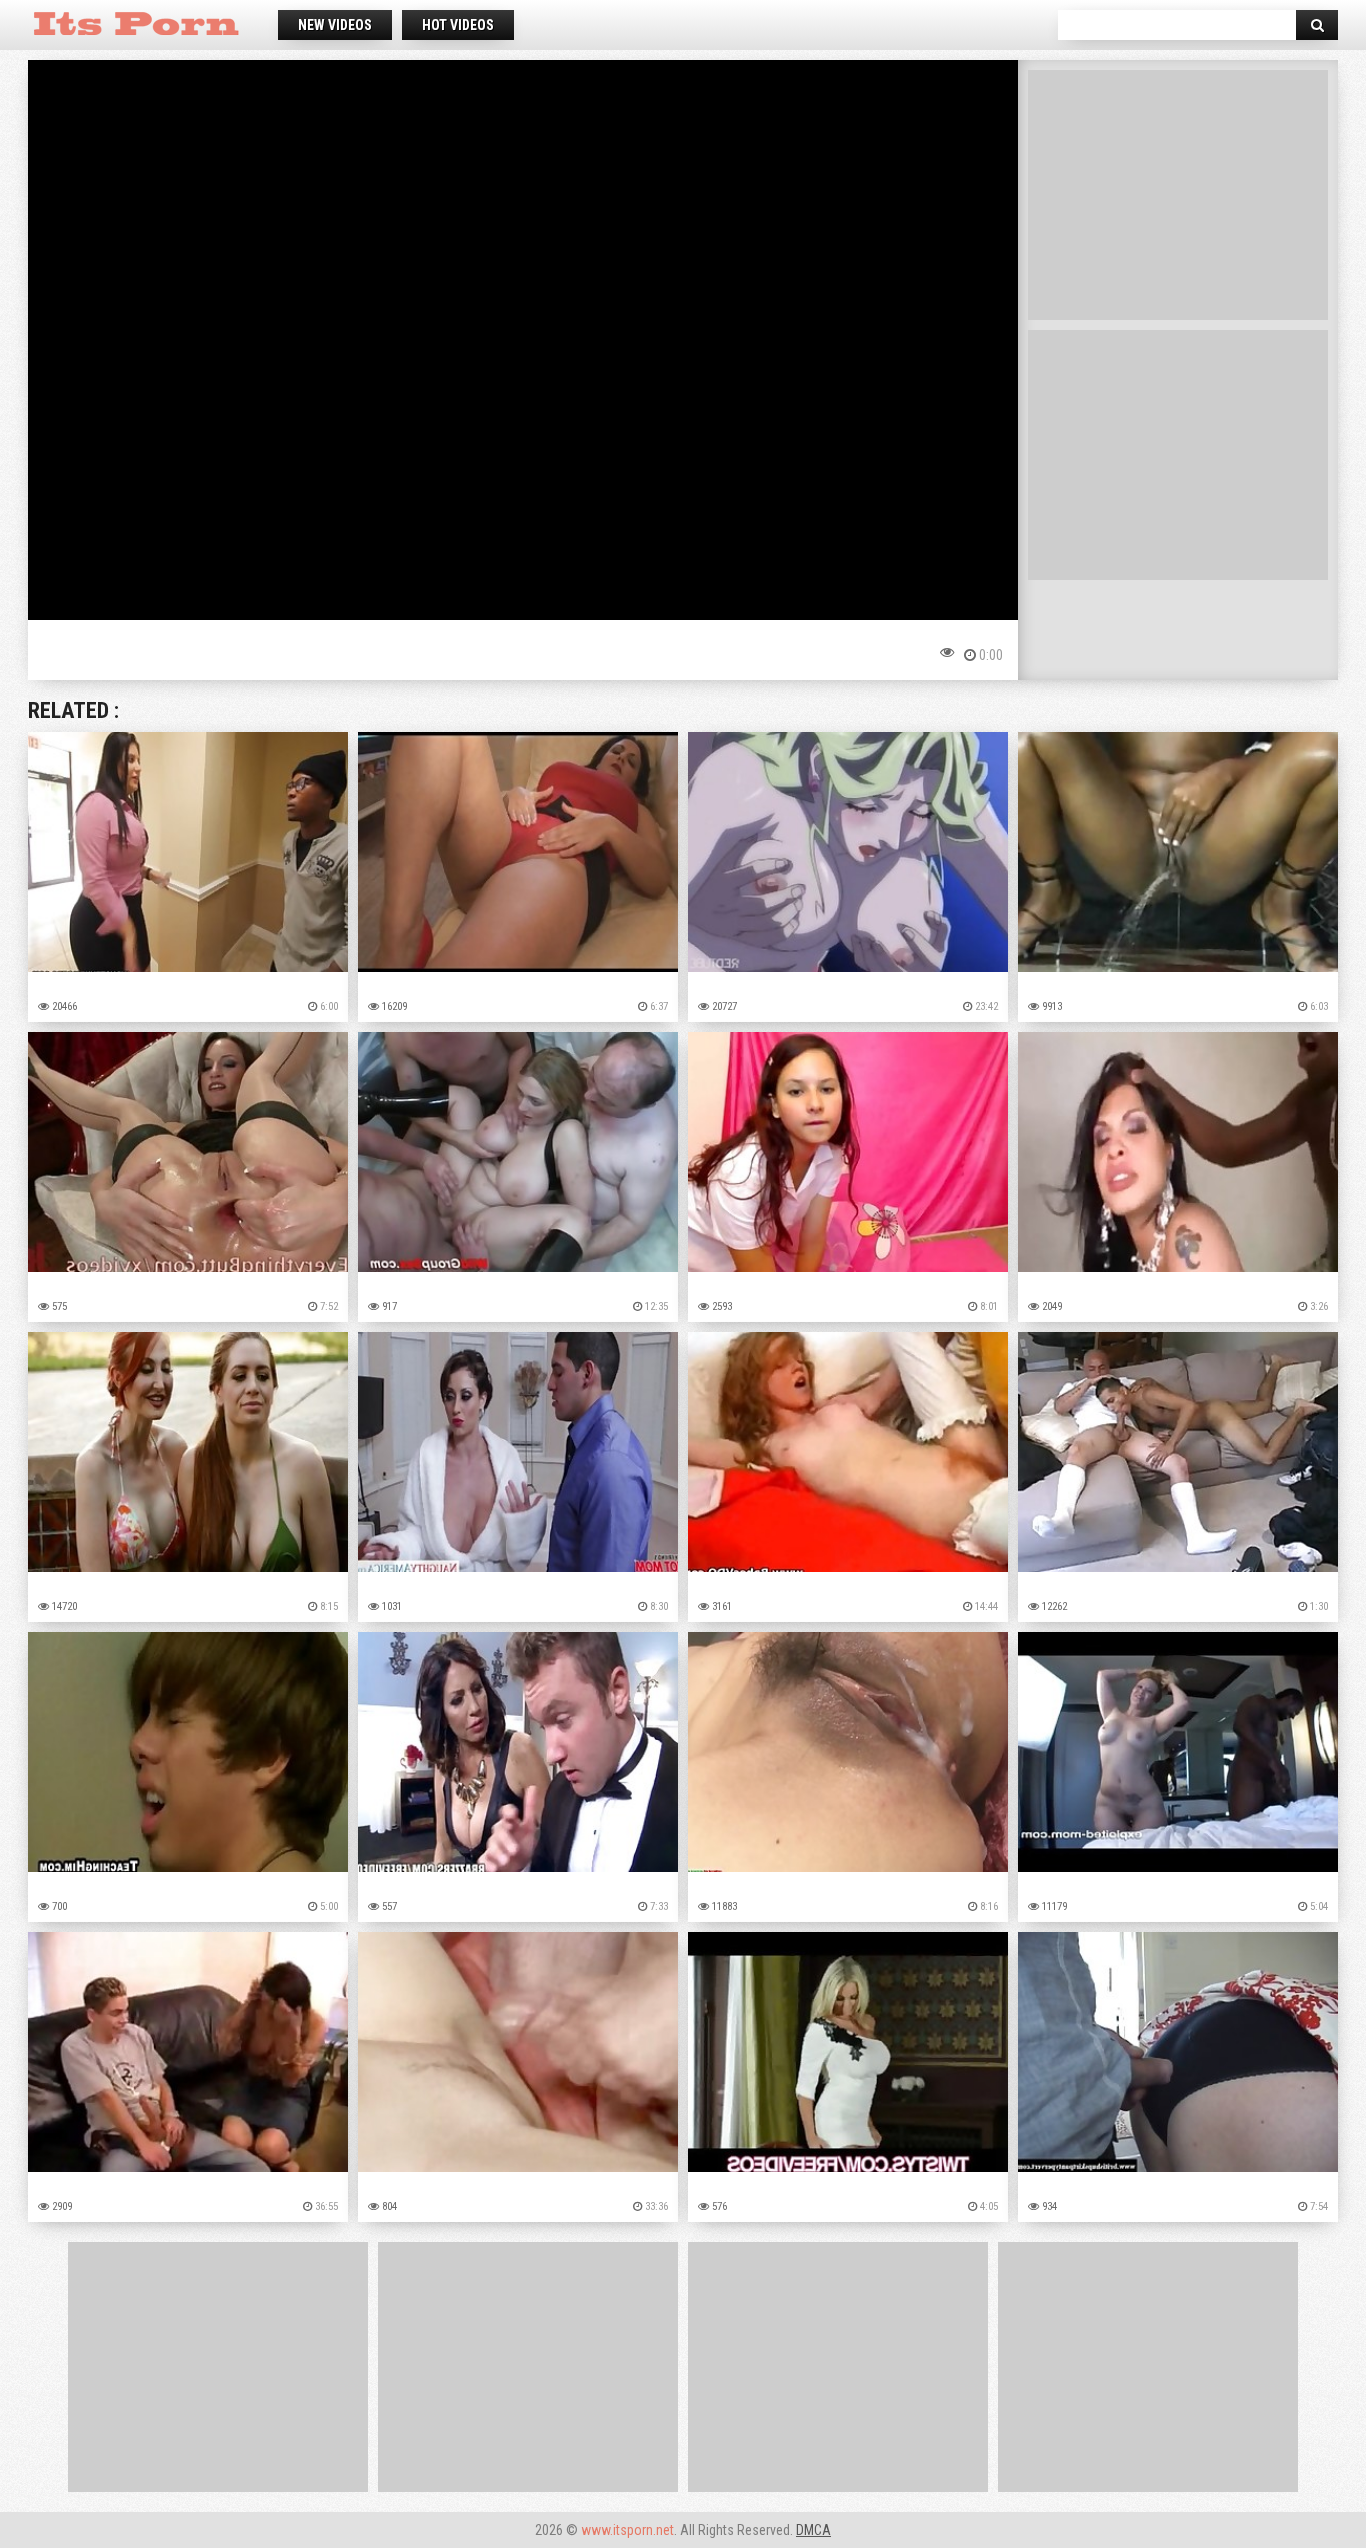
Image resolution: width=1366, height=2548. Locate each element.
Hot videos (458, 25)
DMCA (813, 2530)
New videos (335, 25)
